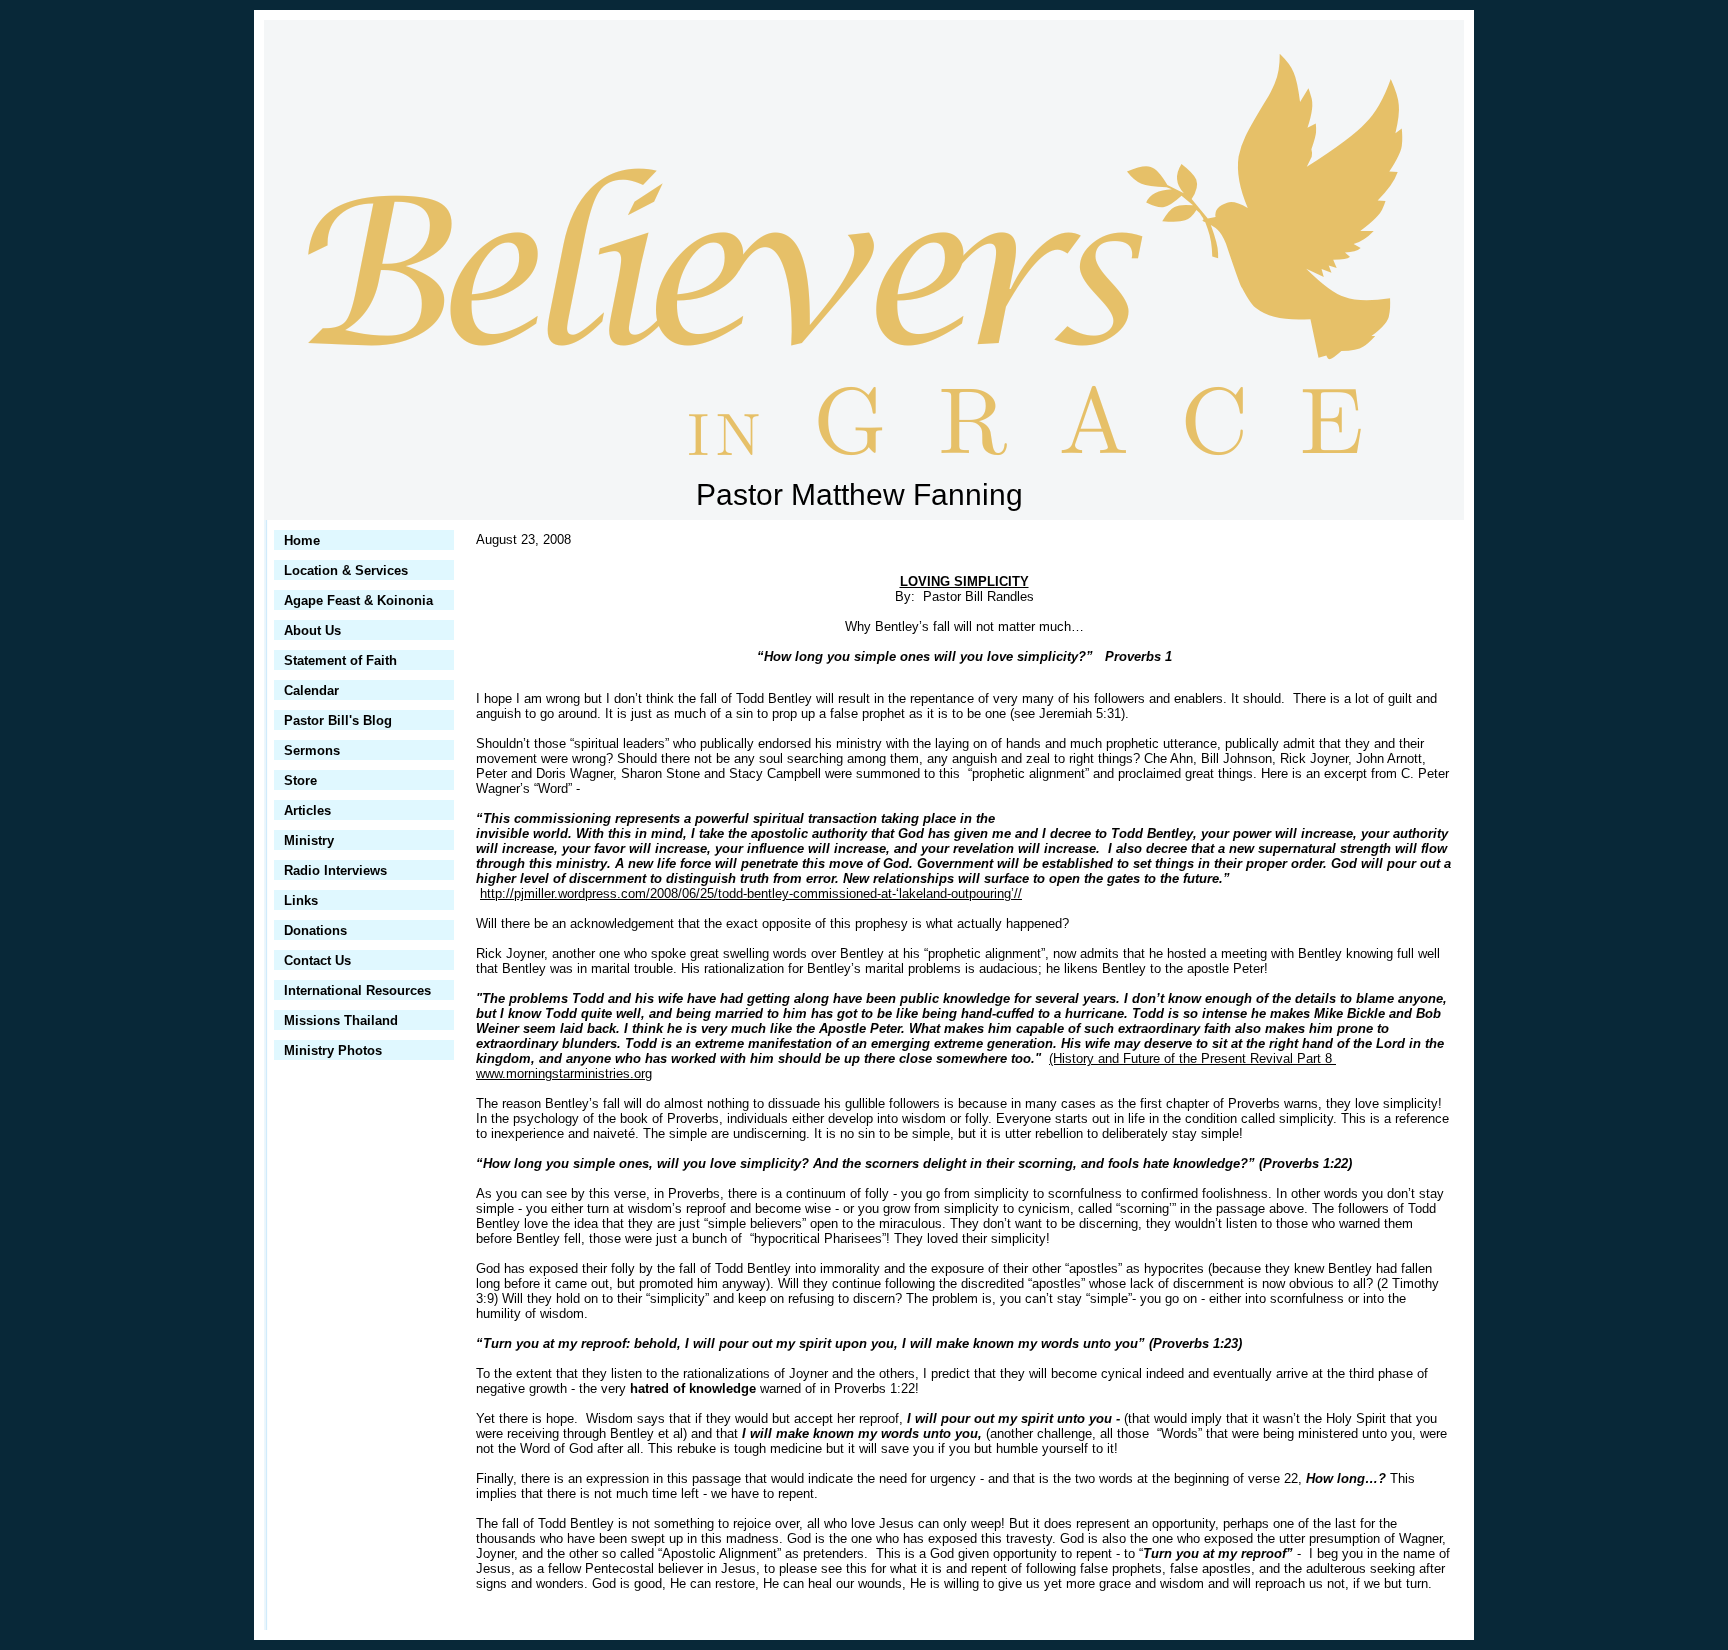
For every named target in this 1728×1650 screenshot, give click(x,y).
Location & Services (346, 570)
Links (301, 900)
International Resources (357, 990)
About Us (312, 630)
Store (300, 780)
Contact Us (317, 960)
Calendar (311, 690)
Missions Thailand (341, 1020)
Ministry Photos (333, 1050)
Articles (307, 810)
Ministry (309, 840)
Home (302, 540)
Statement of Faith (340, 660)
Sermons (312, 750)
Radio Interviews (335, 870)
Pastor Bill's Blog (338, 720)
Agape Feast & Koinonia (358, 600)
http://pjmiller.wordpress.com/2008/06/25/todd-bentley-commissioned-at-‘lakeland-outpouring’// (751, 893)
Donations (315, 930)
